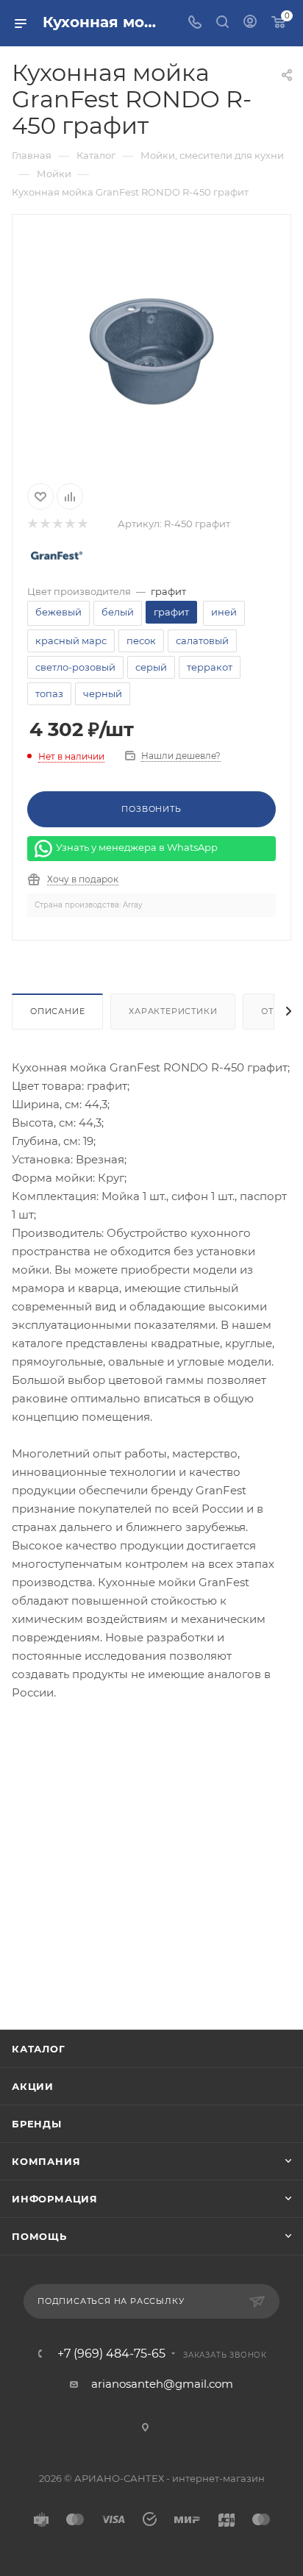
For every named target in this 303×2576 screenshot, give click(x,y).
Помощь (39, 2236)
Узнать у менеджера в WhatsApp (137, 847)
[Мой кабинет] (250, 23)
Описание (57, 1011)
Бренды (37, 2124)
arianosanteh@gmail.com (162, 2384)
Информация (55, 2199)
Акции (33, 2086)
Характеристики (173, 1011)
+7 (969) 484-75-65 (111, 2354)
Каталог (39, 2049)
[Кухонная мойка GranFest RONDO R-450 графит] (151, 345)
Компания (46, 2161)
